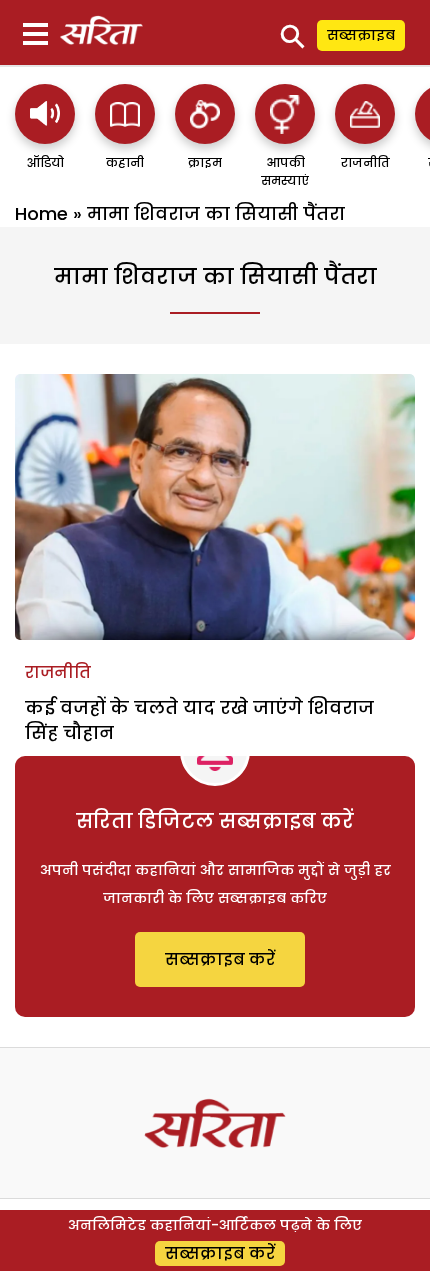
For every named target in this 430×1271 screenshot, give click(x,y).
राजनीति (58, 672)
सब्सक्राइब (361, 35)
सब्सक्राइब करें (220, 959)
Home (41, 213)
